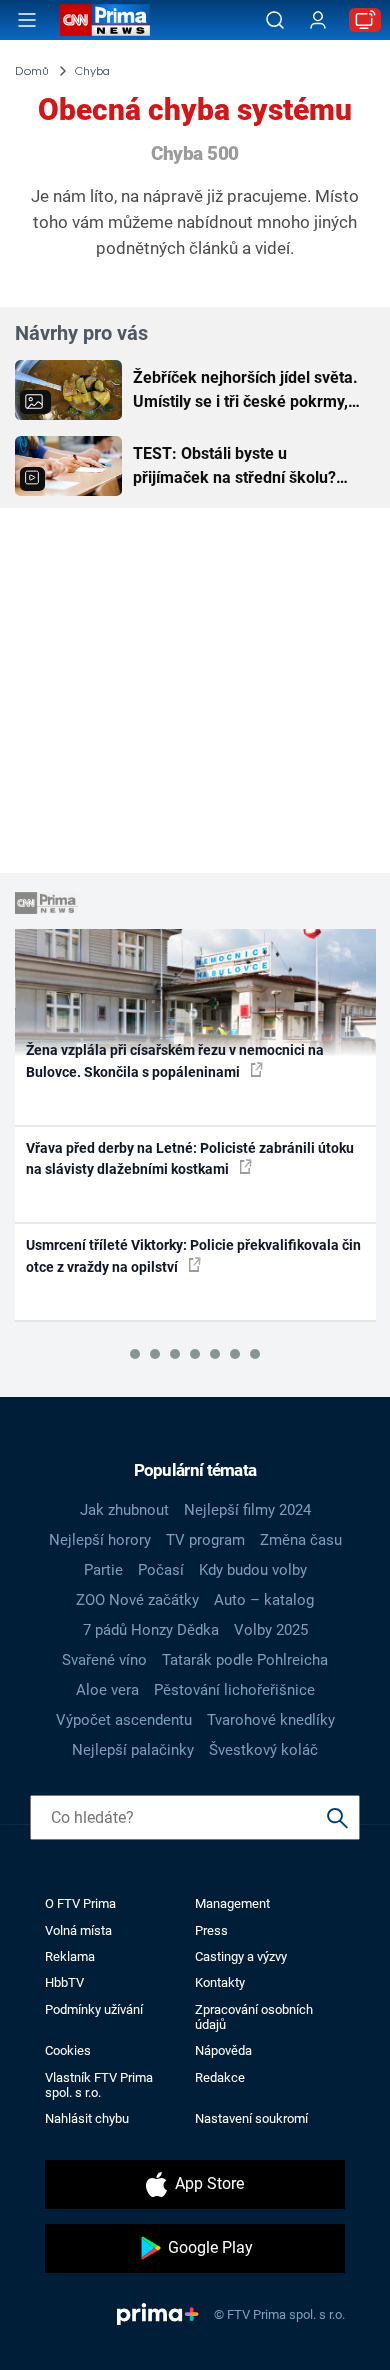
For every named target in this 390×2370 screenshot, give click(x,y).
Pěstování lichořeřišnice (234, 1690)
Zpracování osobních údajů (254, 2017)
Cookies (68, 2050)
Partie (103, 1570)
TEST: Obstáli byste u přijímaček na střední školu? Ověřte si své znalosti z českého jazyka (248, 467)
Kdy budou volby (253, 1570)
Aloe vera (107, 1690)
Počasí (161, 1570)
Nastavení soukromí (251, 2118)
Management (232, 1903)
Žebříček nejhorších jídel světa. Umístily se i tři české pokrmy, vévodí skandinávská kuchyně (245, 391)
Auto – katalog (264, 1600)
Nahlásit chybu (87, 2118)
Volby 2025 (271, 1630)
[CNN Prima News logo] (105, 20)
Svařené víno (104, 1660)
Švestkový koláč (263, 1750)
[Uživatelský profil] (318, 20)
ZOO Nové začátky (137, 1600)
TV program (205, 1540)
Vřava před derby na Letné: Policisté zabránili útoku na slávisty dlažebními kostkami (190, 1158)
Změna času (301, 1540)
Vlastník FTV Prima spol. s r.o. (99, 2085)
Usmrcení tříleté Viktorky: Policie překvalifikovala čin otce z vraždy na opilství (193, 1255)
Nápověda (223, 2050)
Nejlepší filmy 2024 (247, 1510)
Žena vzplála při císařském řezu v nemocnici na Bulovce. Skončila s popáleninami (175, 1060)
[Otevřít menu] (27, 20)
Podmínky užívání (94, 2009)
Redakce (220, 2077)
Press (211, 1930)
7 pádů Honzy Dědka (151, 1630)
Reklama (70, 1956)
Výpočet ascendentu (124, 1720)
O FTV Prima (80, 1903)
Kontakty (220, 1982)
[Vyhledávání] (275, 20)
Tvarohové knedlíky (271, 1720)
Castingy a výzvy (241, 1956)
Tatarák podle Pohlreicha (245, 1660)
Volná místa (78, 1930)
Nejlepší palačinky (133, 1750)
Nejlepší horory (100, 1540)
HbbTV (64, 1982)
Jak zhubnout (124, 1510)
